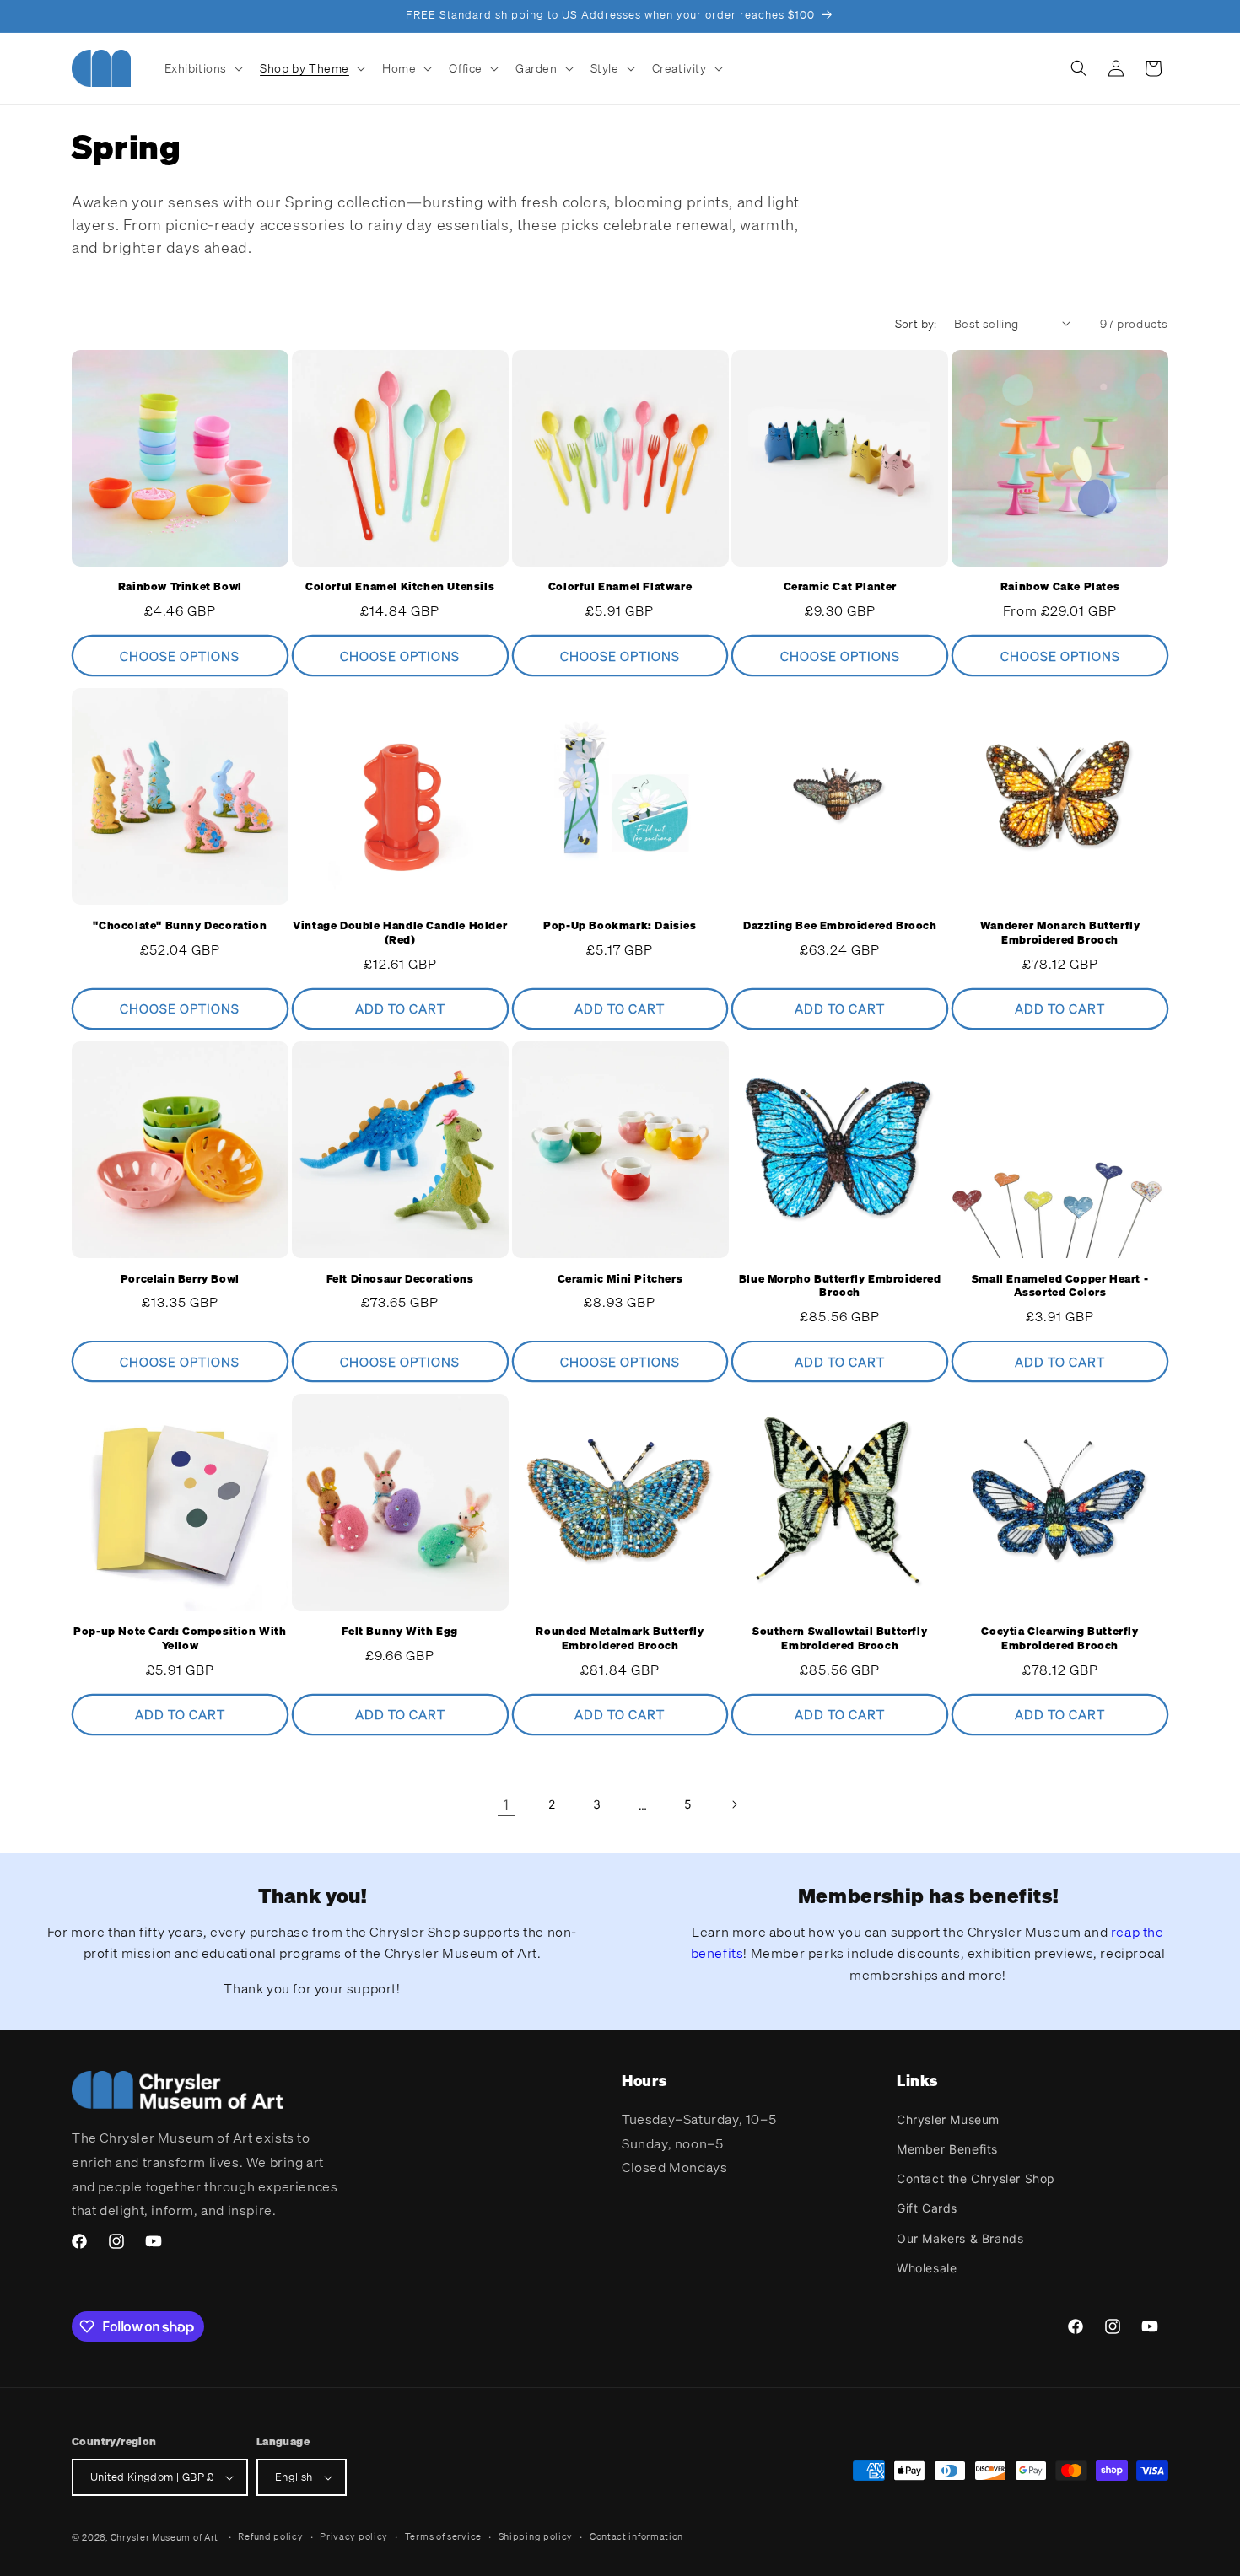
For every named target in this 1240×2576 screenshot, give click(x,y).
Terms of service (443, 2536)
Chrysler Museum (948, 2119)
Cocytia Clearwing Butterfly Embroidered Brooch (1059, 1639)
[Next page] (734, 1804)
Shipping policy (536, 2536)
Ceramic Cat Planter (840, 587)
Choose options (180, 656)
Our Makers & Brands (960, 2238)
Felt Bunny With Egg (399, 1632)
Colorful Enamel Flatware (620, 587)
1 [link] (506, 1804)
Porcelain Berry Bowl (180, 1279)
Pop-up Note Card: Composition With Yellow (180, 1639)
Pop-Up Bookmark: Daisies (620, 926)
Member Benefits (947, 2149)
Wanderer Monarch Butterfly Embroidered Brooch (1060, 933)
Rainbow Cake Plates (1060, 587)
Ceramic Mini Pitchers (620, 1279)
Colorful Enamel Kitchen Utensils (400, 587)
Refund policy (270, 2536)
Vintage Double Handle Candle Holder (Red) (400, 933)
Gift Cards (927, 2209)
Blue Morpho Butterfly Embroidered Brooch (840, 1286)
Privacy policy (354, 2536)
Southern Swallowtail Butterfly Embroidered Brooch (840, 1639)
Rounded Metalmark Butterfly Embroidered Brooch (620, 1639)
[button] (202, 68)
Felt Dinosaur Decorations (400, 1279)
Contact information (636, 2536)
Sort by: (916, 323)
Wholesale (927, 2268)
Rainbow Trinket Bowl (180, 587)
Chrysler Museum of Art (164, 2537)
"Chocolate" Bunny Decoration (180, 926)
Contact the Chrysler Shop (976, 2178)
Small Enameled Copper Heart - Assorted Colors (1060, 1286)
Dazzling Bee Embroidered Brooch (840, 926)
